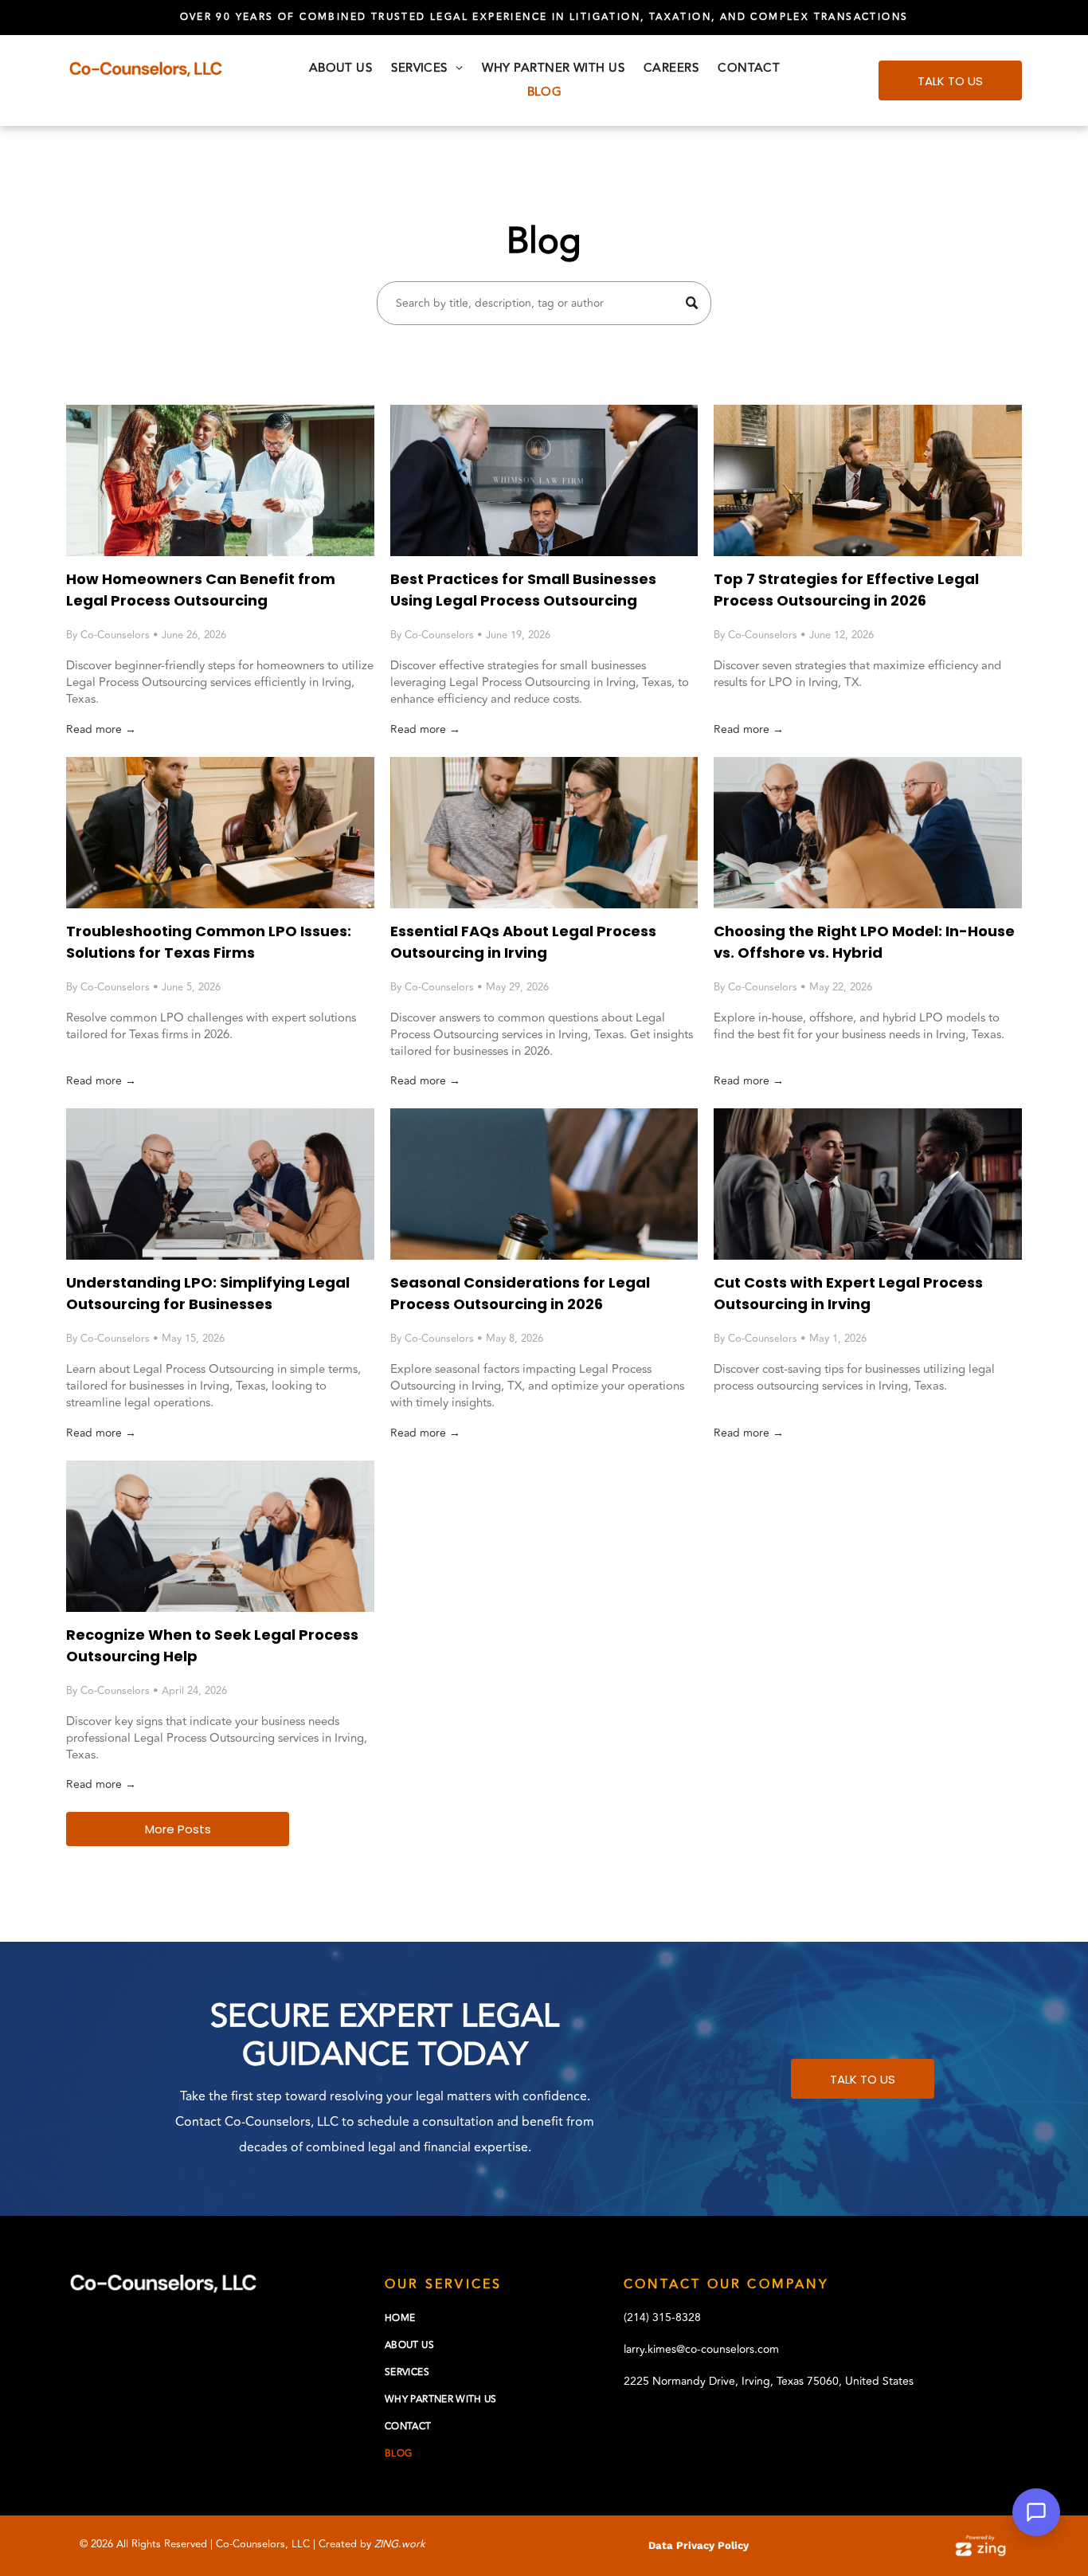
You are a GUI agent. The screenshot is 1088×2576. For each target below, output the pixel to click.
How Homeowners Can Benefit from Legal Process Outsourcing (201, 590)
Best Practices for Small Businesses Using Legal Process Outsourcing (523, 590)
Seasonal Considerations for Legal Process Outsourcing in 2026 (520, 1293)
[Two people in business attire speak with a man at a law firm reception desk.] (544, 480)
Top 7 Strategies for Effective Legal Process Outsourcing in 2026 (846, 590)
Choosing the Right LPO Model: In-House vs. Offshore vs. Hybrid (864, 942)
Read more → (101, 729)
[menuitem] (341, 69)
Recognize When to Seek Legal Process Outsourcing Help (212, 1645)
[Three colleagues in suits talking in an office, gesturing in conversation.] (868, 1184)
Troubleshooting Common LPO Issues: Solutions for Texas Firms (209, 942)
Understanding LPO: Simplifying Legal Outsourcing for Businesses (208, 1293)
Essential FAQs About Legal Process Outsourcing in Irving (523, 942)
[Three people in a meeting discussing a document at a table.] (868, 833)
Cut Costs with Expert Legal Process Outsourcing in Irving (848, 1293)
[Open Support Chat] (1036, 2512)
